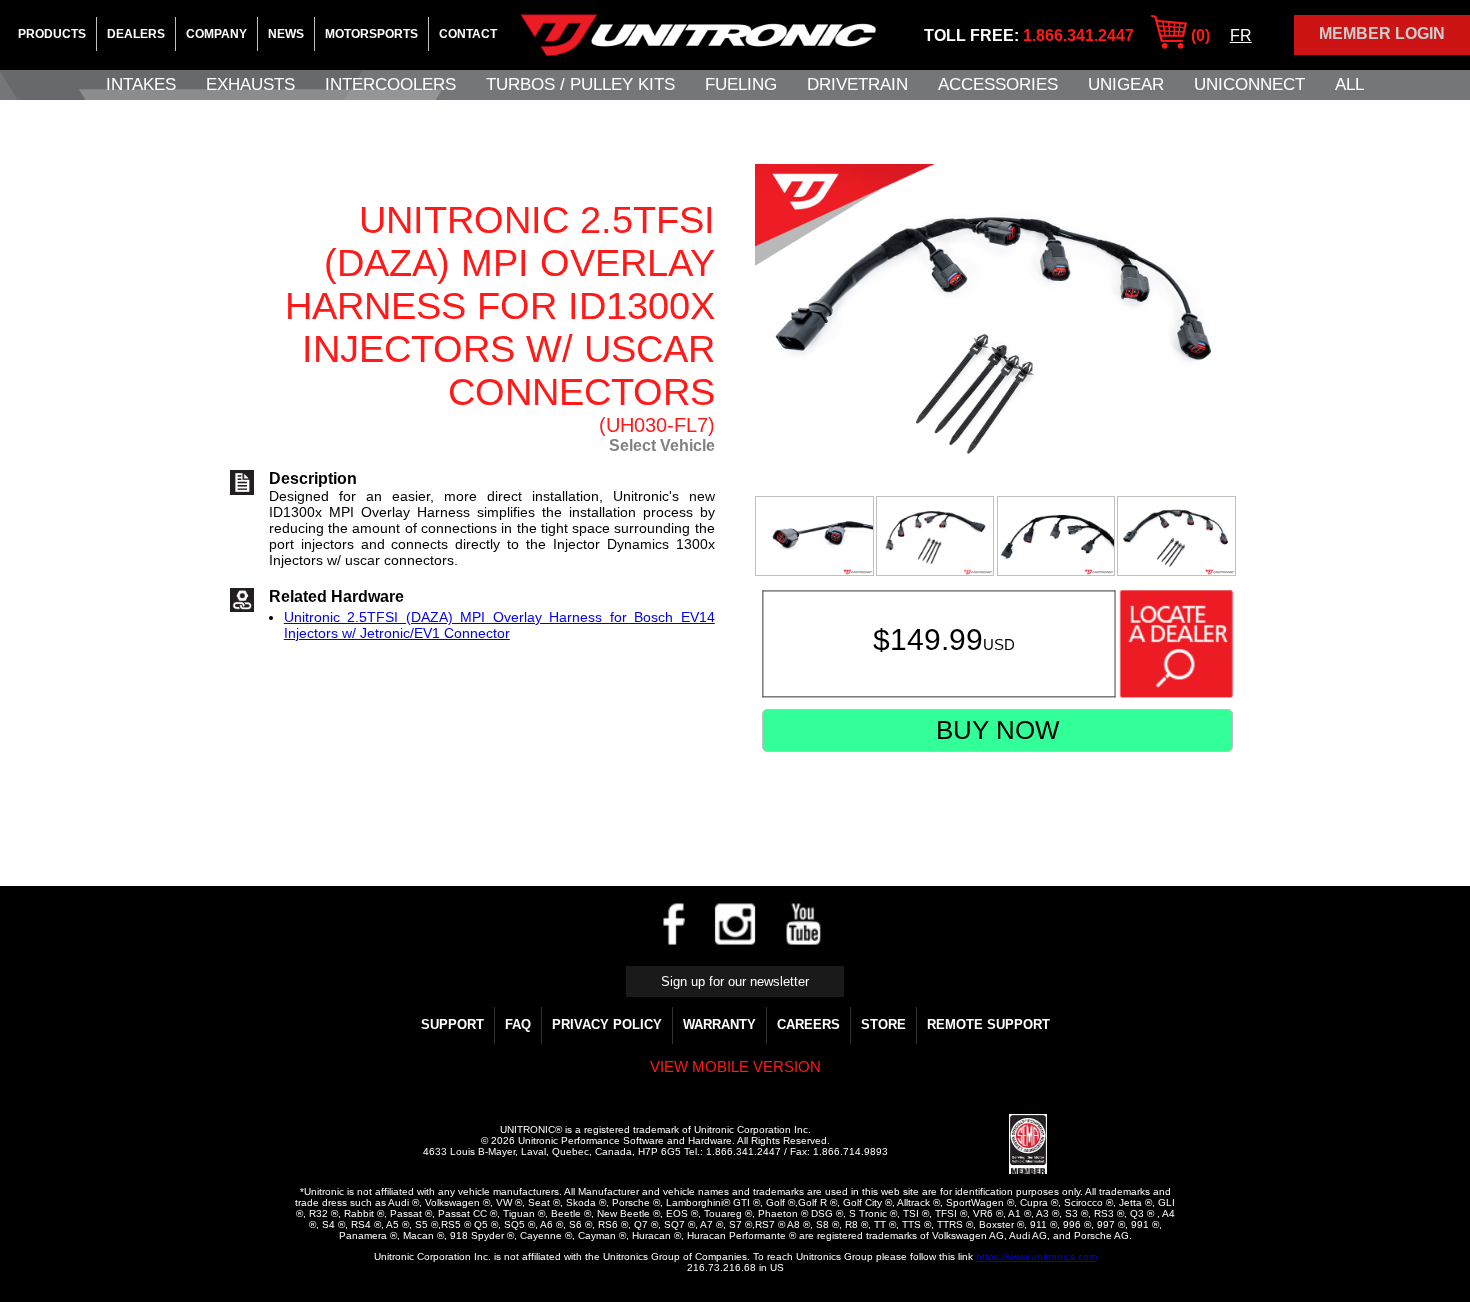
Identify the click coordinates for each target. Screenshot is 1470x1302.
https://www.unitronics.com (1036, 1256)
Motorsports (371, 34)
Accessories (998, 84)
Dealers (136, 34)
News (286, 34)
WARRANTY (719, 1024)
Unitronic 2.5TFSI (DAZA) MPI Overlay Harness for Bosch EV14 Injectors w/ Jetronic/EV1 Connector (499, 625)
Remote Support (988, 1024)
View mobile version (735, 1066)
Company (216, 34)
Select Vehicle (662, 445)
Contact (468, 34)
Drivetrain (857, 84)
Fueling (741, 84)
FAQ (518, 1024)
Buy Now (998, 730)
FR (1241, 35)
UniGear (1126, 84)
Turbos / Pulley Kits (580, 84)
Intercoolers (390, 84)
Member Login (1382, 33)
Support (452, 1024)
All (1349, 84)
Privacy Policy (607, 1024)
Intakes (141, 84)
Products (52, 34)
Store (883, 1024)
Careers (808, 1024)
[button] (961, 1145)
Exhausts (250, 84)
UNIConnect (1249, 84)
